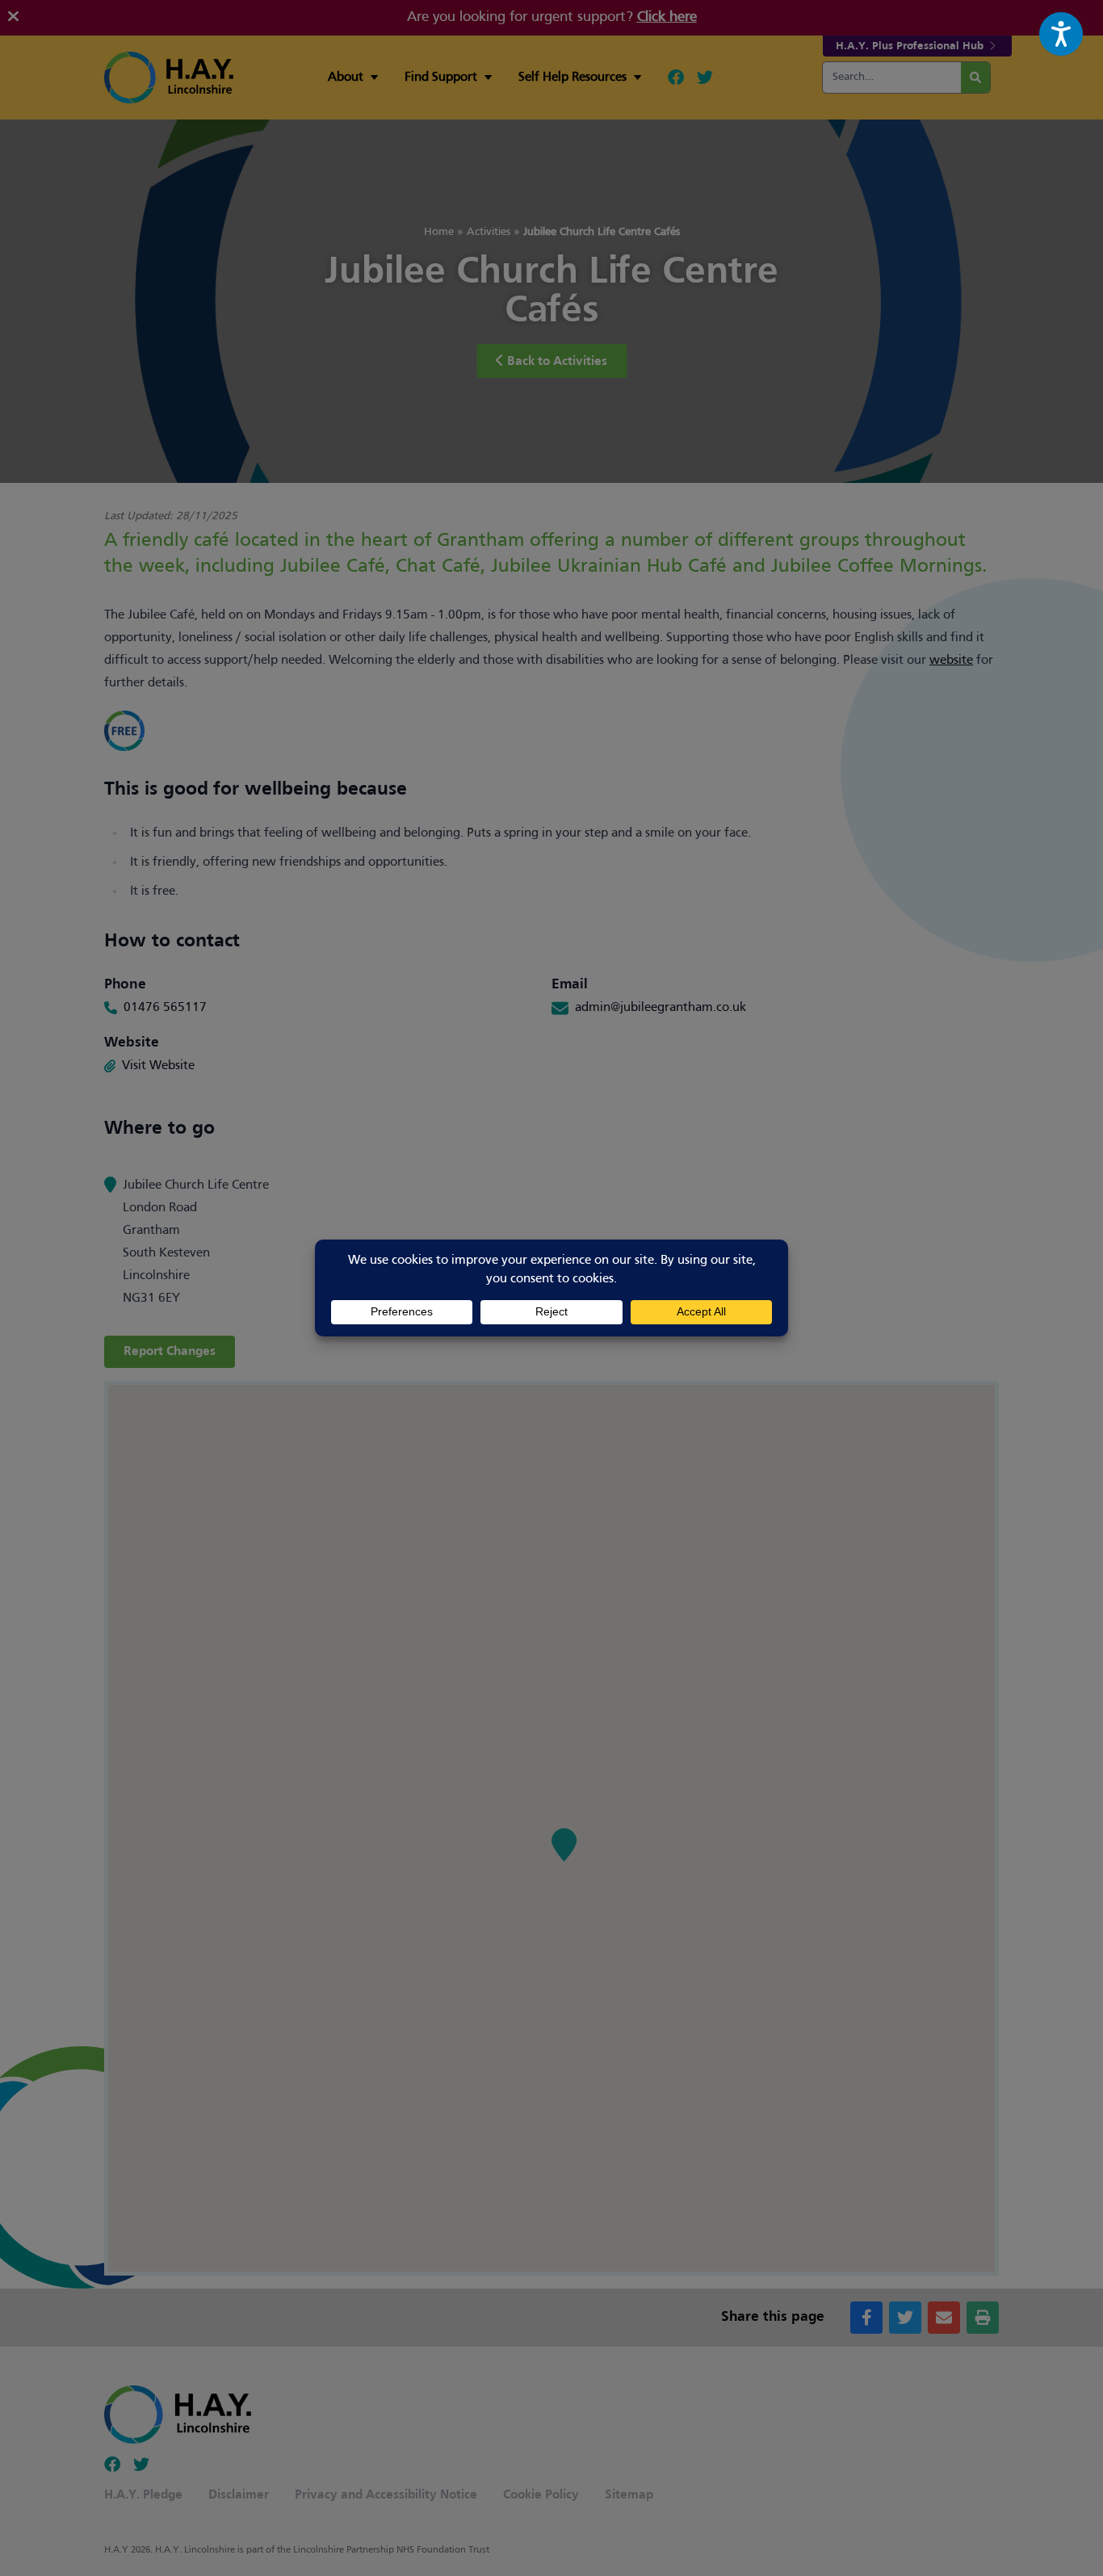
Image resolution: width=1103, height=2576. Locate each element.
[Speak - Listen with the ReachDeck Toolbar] (1061, 34)
